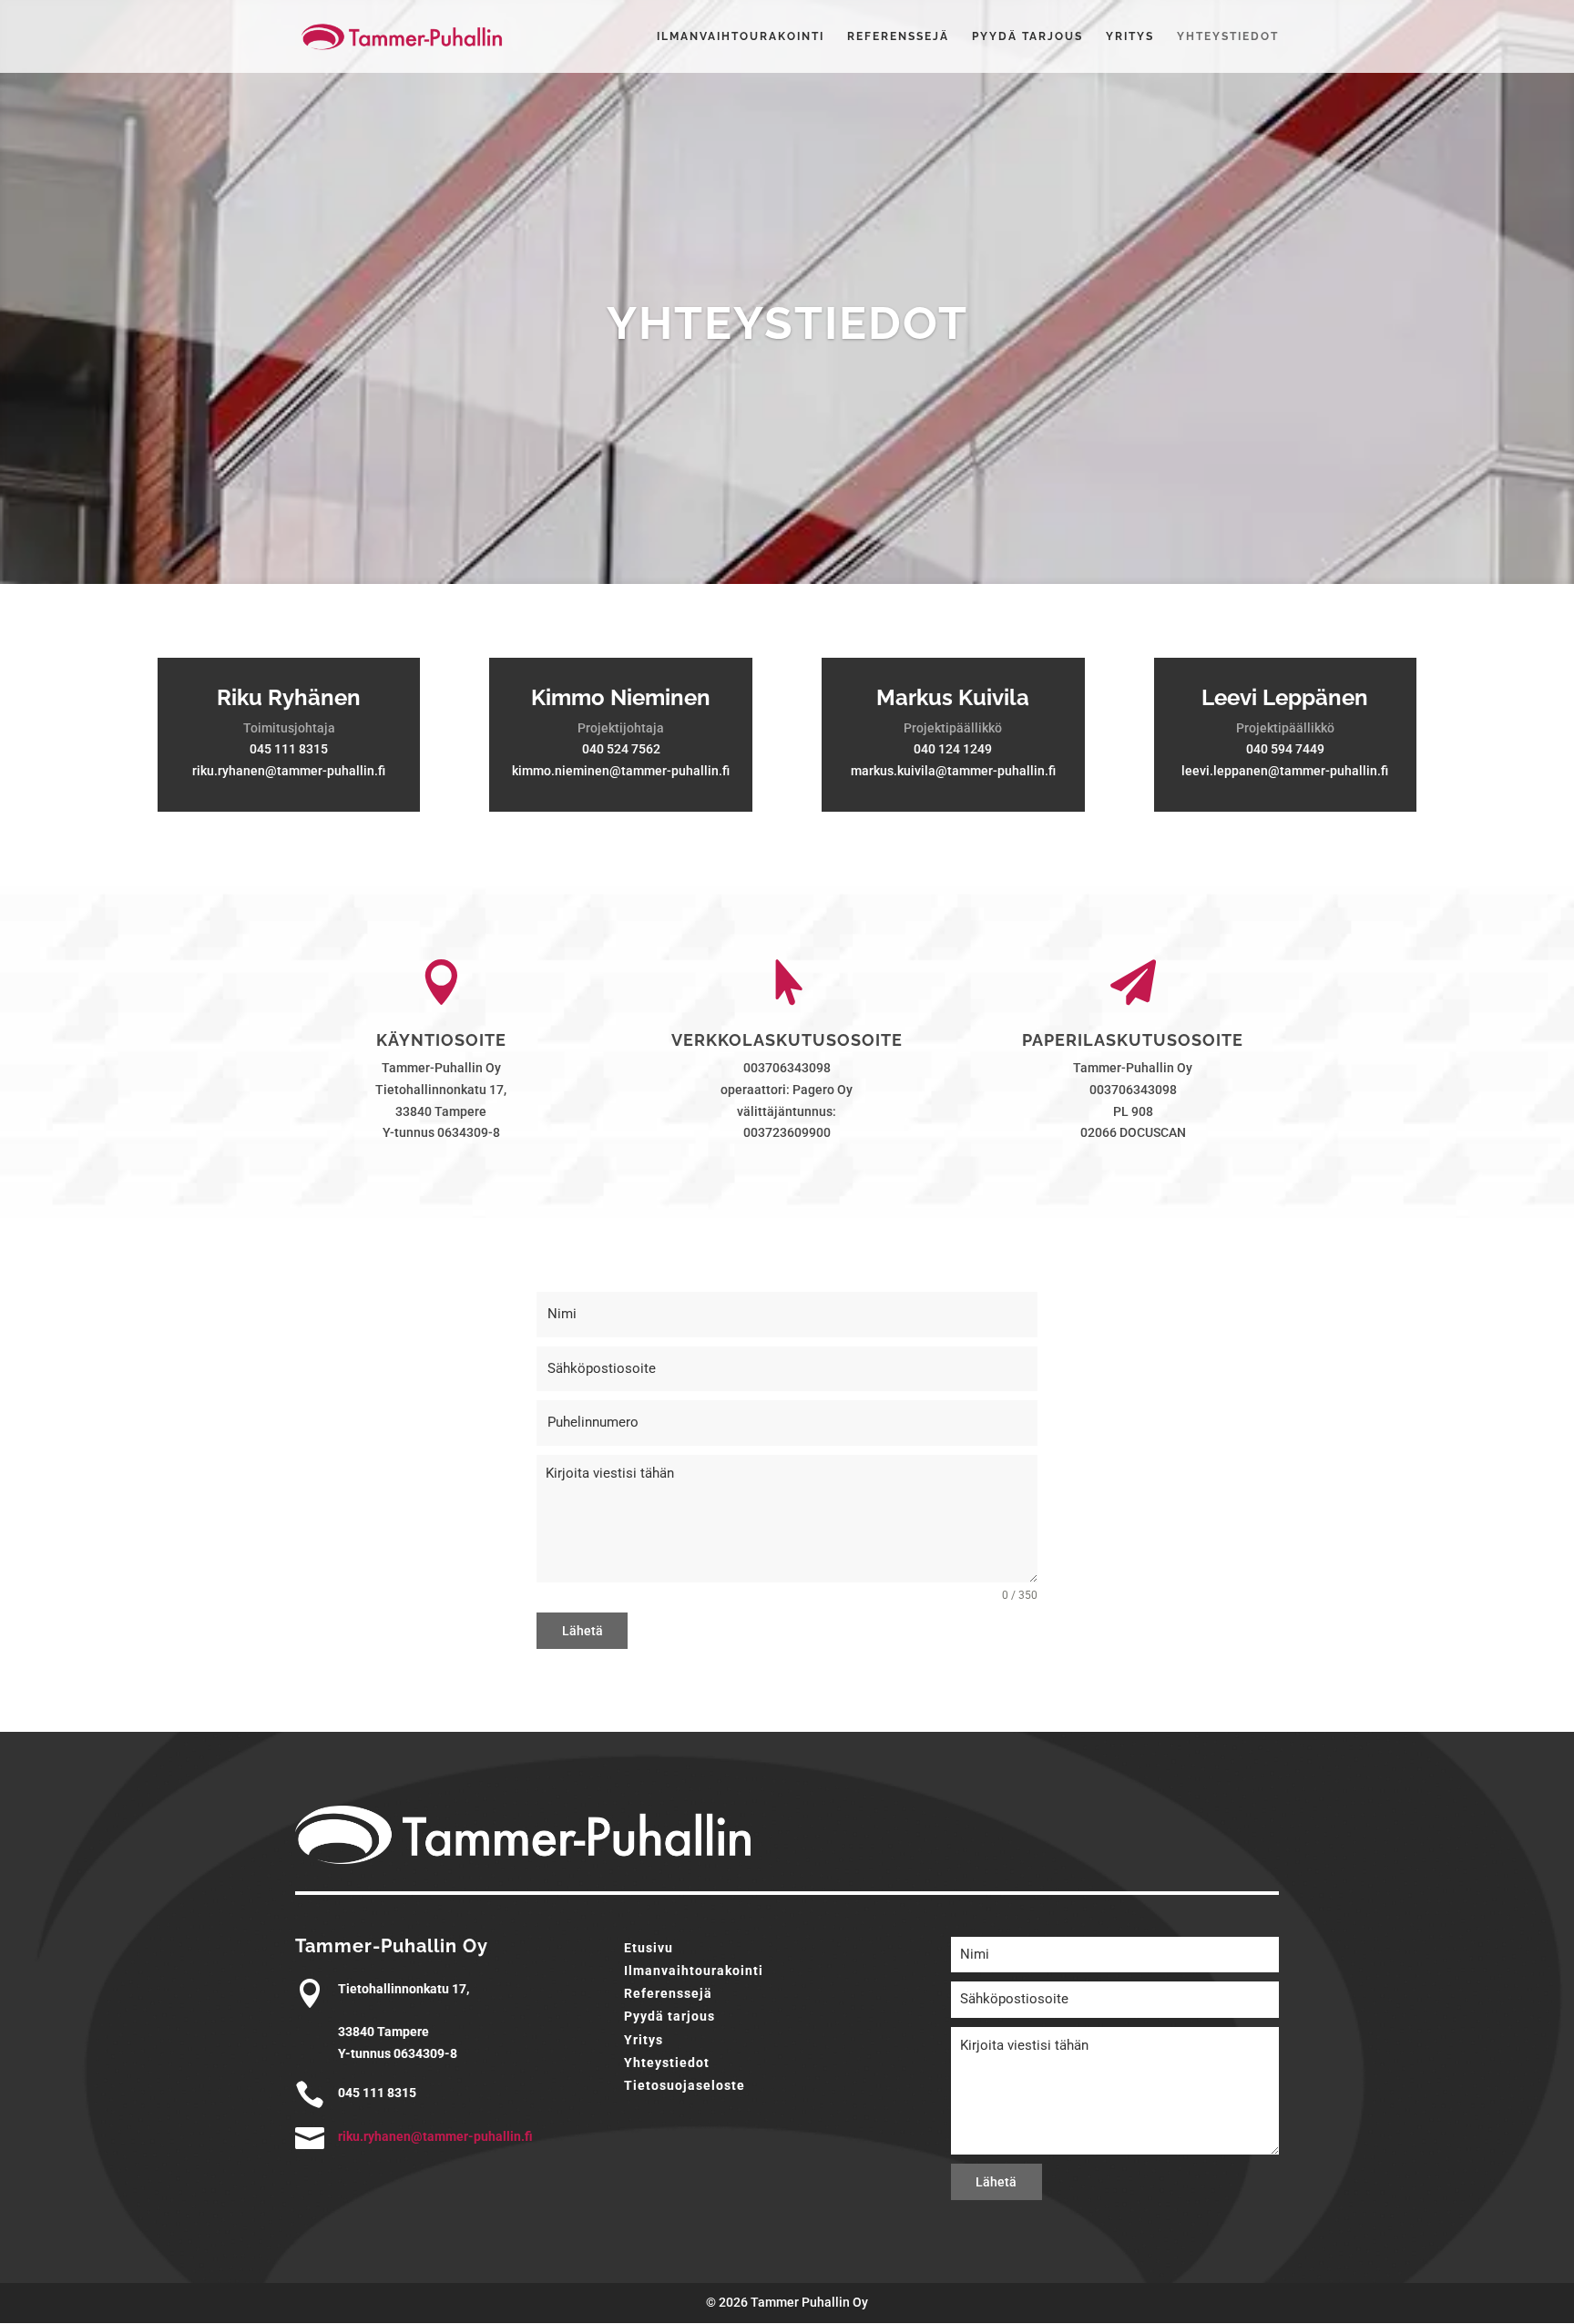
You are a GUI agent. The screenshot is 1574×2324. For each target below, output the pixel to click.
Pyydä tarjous (1027, 36)
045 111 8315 (289, 749)
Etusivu (649, 1948)
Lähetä (583, 1631)
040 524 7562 (621, 749)
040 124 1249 (953, 749)
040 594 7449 (1285, 749)
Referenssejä (898, 36)
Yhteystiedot (1228, 36)
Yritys (1130, 36)
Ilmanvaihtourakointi (741, 36)
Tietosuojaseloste (685, 2085)
